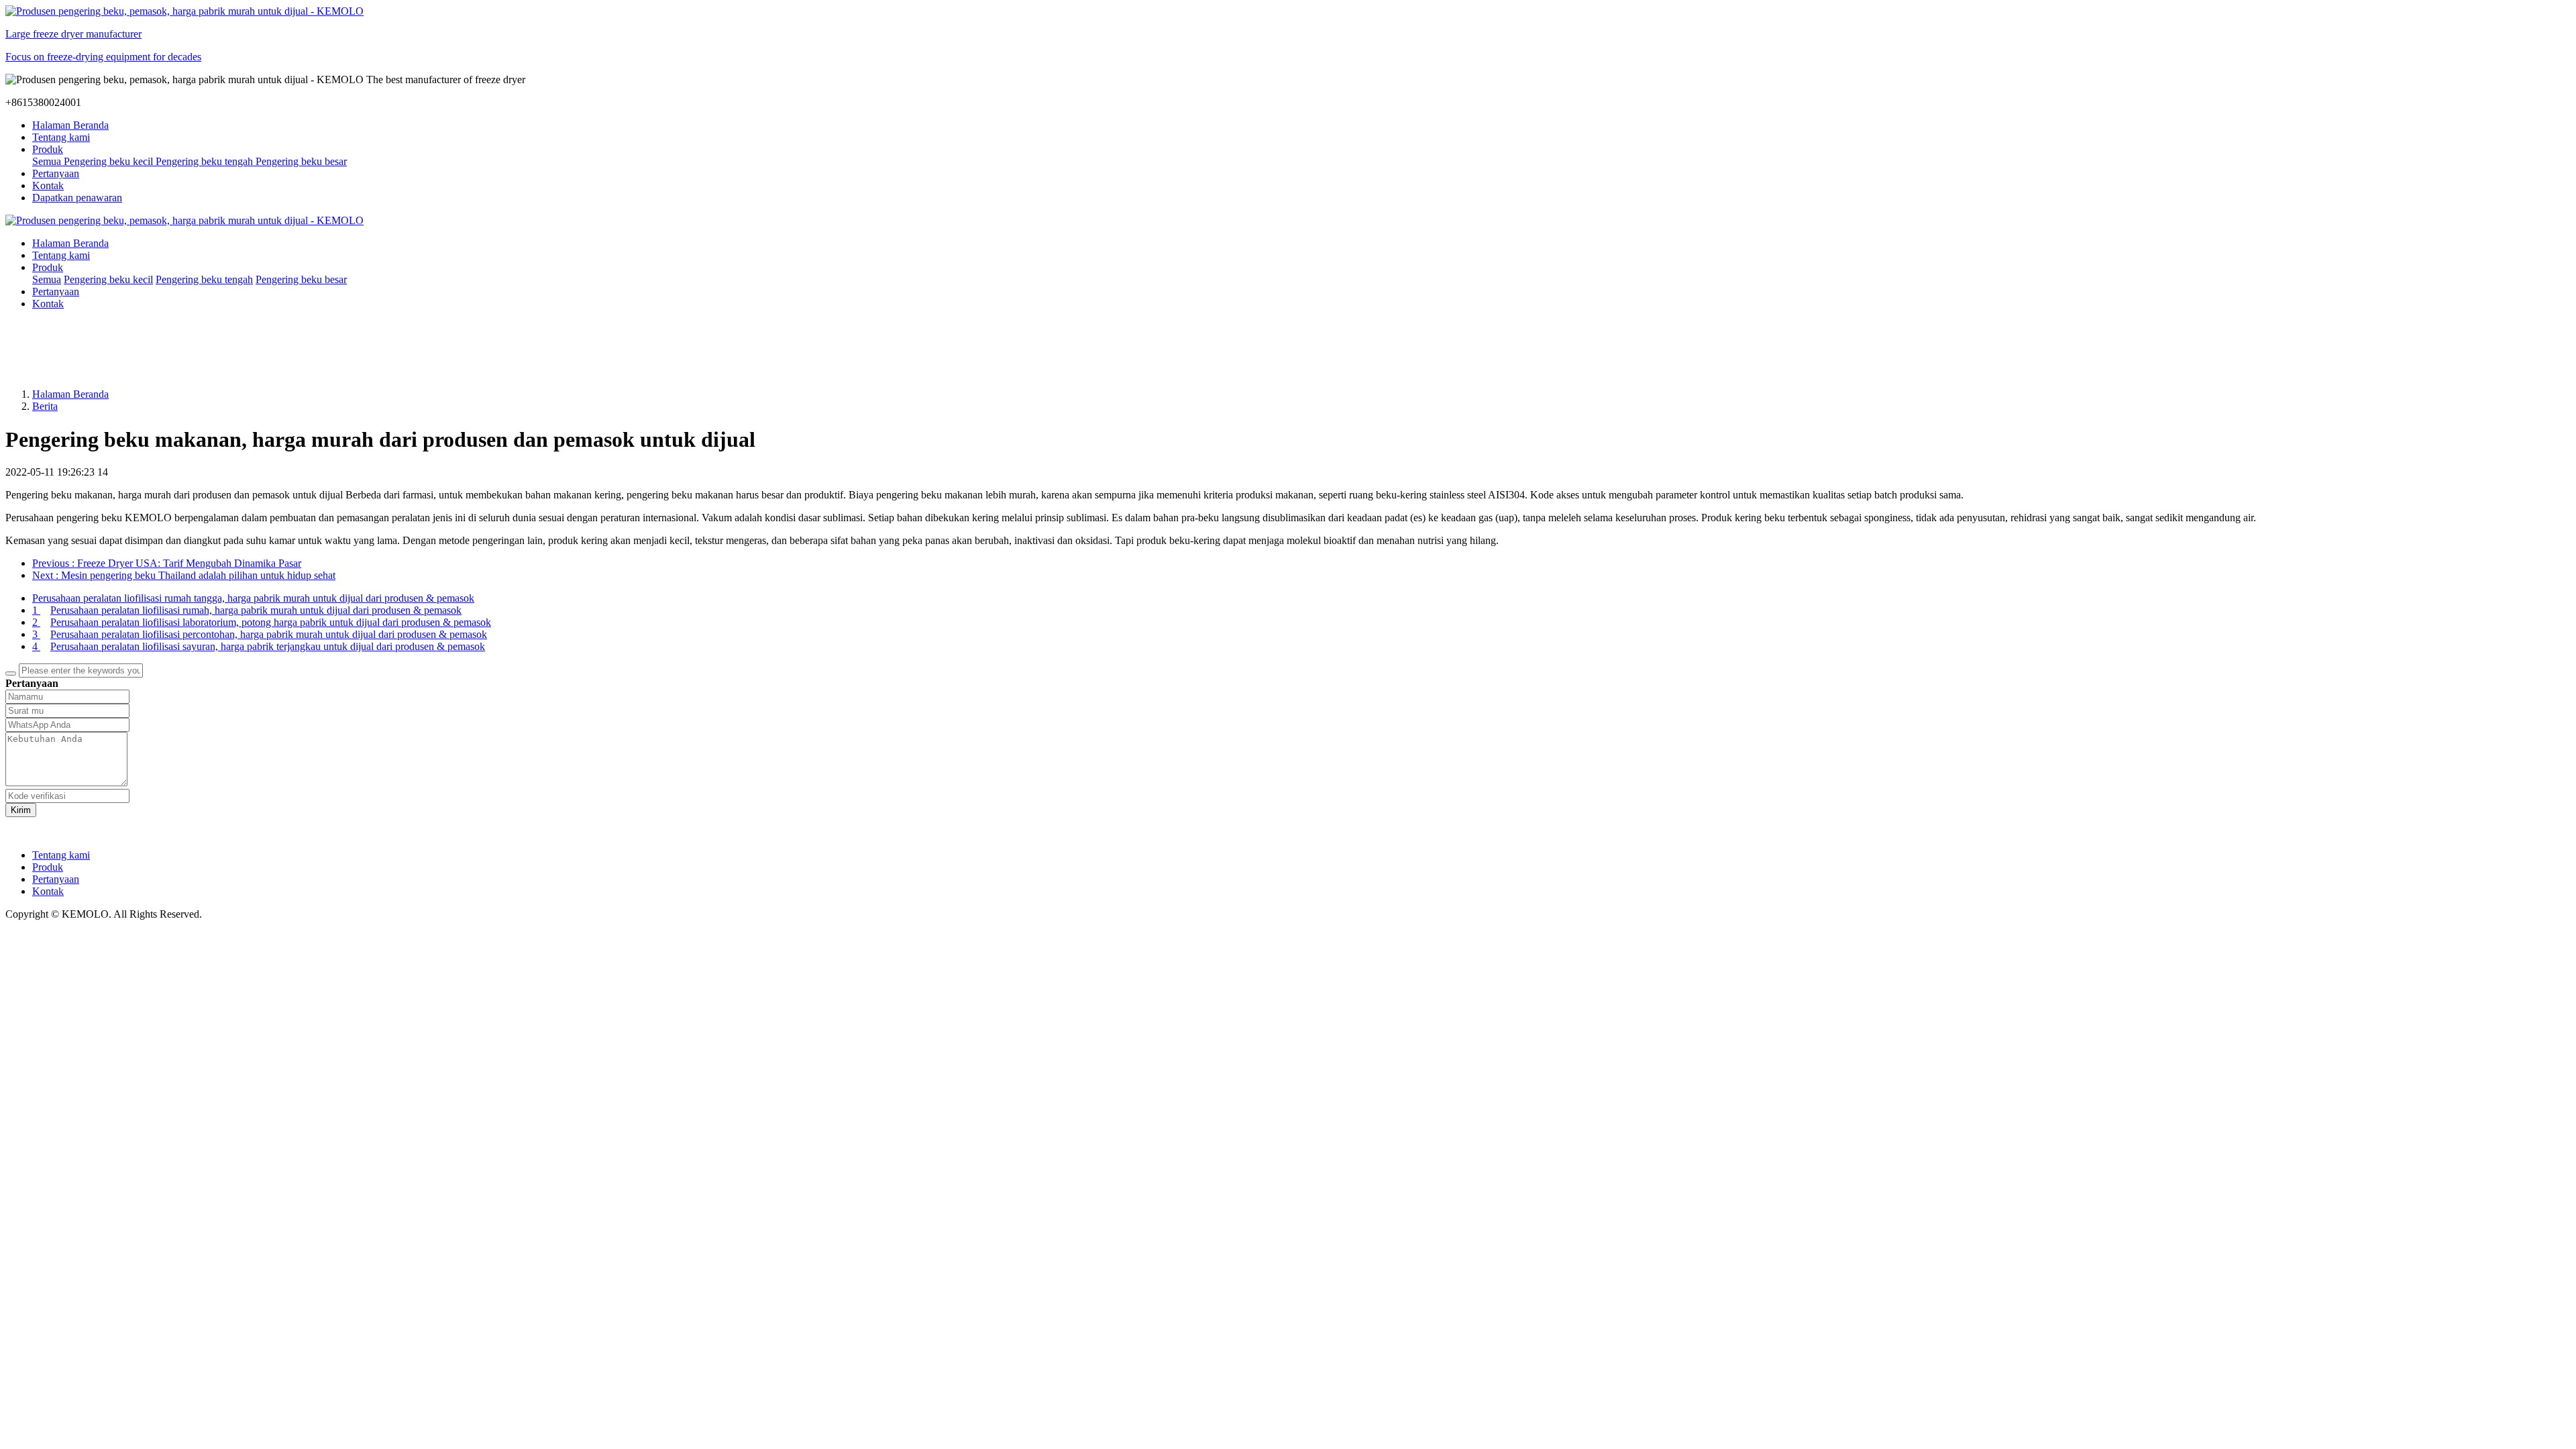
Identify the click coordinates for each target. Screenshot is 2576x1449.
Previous (167, 563)
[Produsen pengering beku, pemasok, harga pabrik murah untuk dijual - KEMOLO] (1288, 221)
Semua (48, 161)
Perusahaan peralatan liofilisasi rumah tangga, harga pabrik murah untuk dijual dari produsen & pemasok (253, 598)
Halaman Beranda (70, 125)
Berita (45, 406)
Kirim (21, 810)
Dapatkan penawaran (77, 198)
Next (184, 575)
